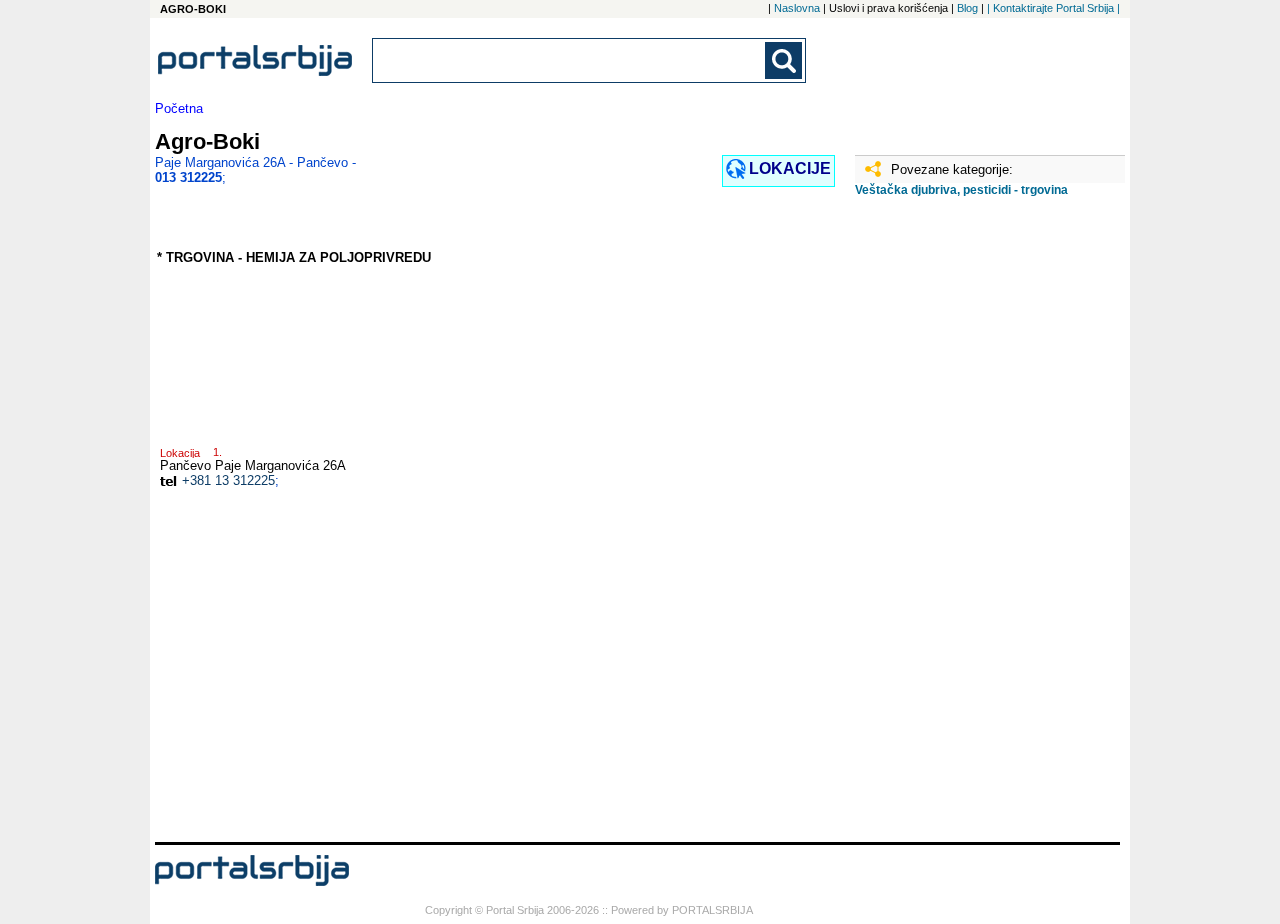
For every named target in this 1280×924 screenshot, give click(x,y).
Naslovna (797, 8)
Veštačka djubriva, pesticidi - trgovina (961, 190)
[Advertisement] (955, 527)
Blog (967, 8)
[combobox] (570, 60)
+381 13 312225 (228, 480)
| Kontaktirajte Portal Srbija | (1053, 8)
